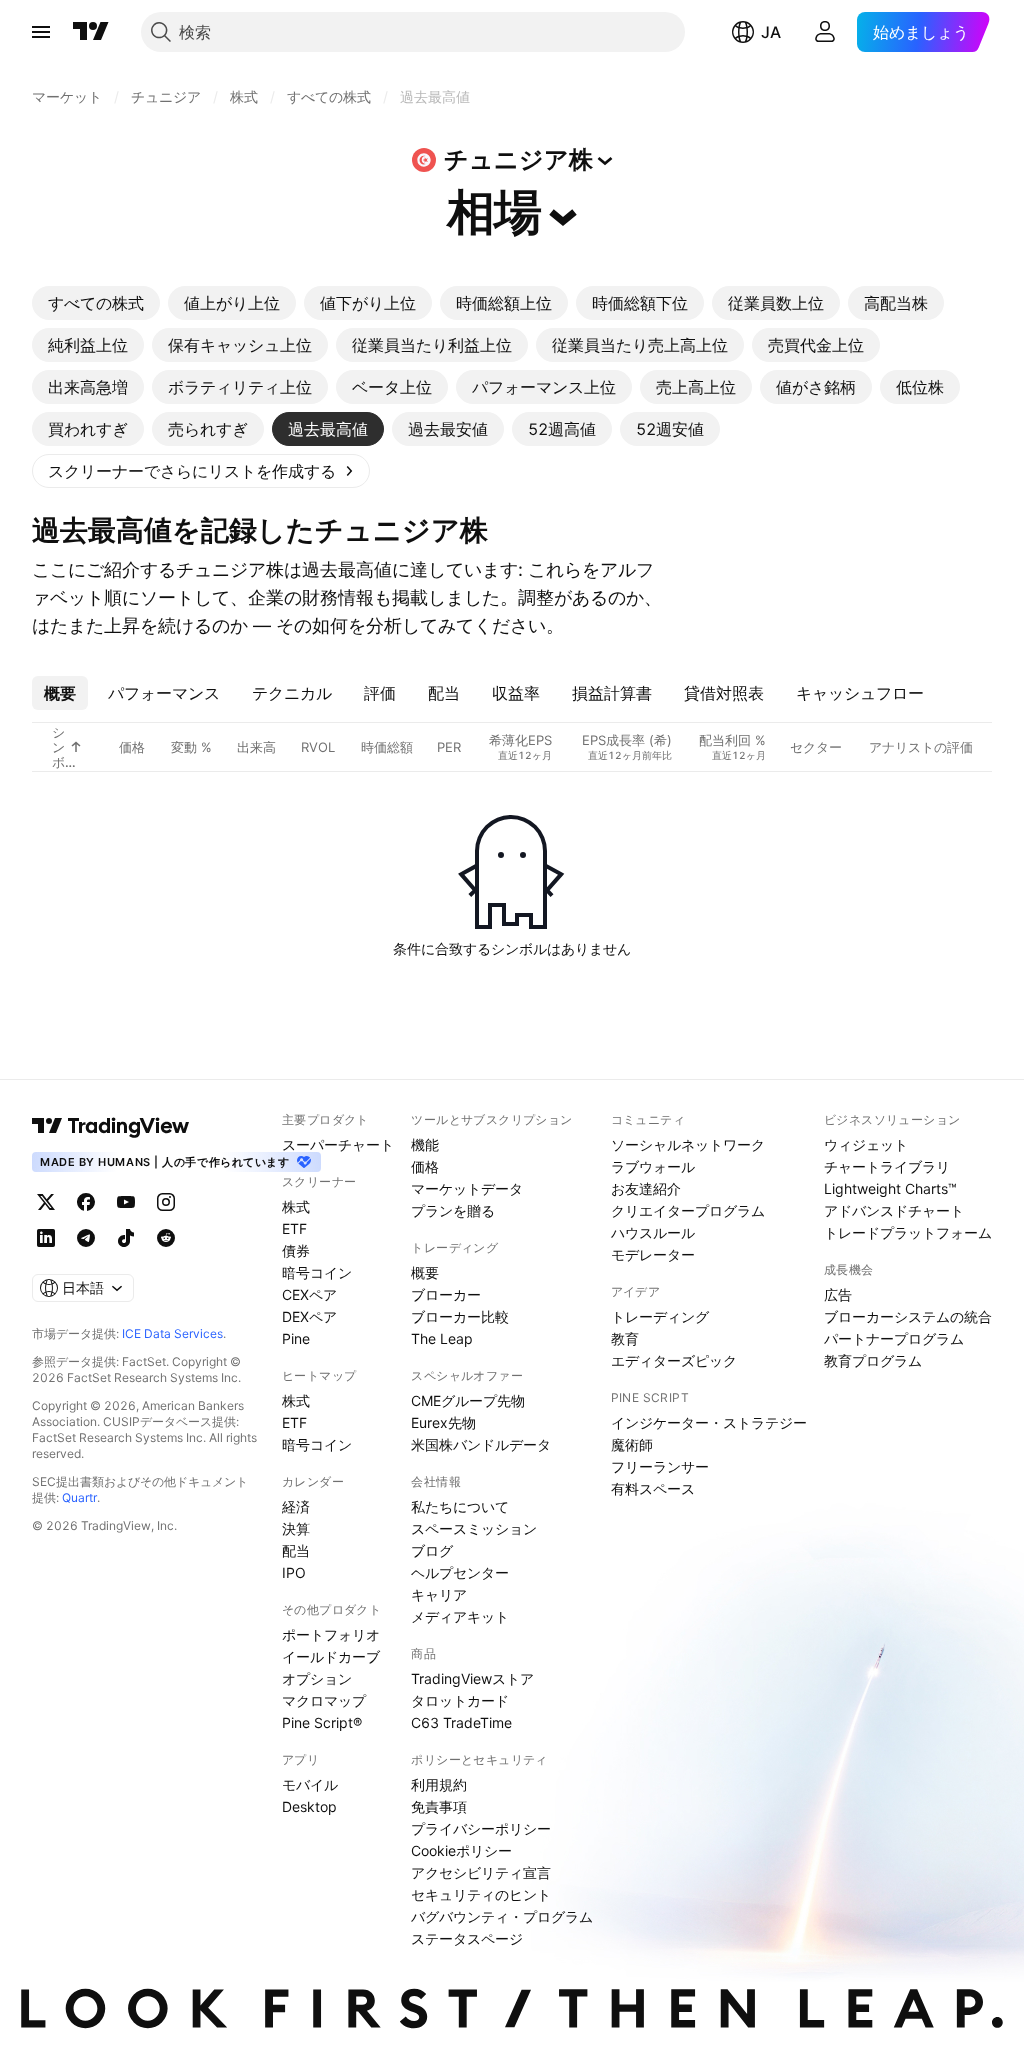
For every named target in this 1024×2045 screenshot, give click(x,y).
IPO (294, 1572)
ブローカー (446, 1294)
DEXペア (309, 1316)
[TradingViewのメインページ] (91, 32)
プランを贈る (453, 1210)
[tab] (96, 303)
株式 (296, 1206)
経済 (296, 1506)
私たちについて (460, 1506)
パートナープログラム (894, 1338)
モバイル (310, 1784)
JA (771, 32)
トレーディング (660, 1316)
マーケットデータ (467, 1188)
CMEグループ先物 (468, 1400)
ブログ (432, 1550)
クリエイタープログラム (688, 1210)
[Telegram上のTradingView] (86, 1238)
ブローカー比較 (460, 1316)
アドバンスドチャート (894, 1210)
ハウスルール (653, 1232)
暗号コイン (317, 1272)
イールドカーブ (331, 1656)
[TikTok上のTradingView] (126, 1238)
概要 (425, 1272)
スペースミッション (474, 1528)
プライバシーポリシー (481, 1828)
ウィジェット (866, 1144)
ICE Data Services (172, 1333)
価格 (425, 1166)
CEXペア (309, 1294)
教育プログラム (873, 1360)
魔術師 (632, 1444)
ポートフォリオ (331, 1634)
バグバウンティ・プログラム (502, 1916)
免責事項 (439, 1806)
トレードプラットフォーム (908, 1232)
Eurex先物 (443, 1422)
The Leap (442, 1338)
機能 (425, 1144)
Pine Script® (322, 1722)
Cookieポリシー (461, 1850)
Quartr (79, 1497)
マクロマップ (324, 1700)
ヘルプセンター (460, 1572)
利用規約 (439, 1784)
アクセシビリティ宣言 (481, 1872)
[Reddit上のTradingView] (166, 1238)
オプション (317, 1678)
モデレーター (653, 1254)
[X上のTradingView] (46, 1202)
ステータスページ (467, 1938)
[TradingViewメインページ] (111, 1126)
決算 (296, 1528)
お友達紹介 (646, 1188)
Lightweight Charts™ (890, 1188)
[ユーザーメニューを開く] (825, 32)
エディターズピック (674, 1360)
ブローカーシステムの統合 (908, 1316)
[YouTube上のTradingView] (126, 1202)
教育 (625, 1338)
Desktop (309, 1806)
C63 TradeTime (461, 1722)
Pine (296, 1338)
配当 (296, 1550)
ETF (294, 1228)
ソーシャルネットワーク (688, 1144)
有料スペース (653, 1488)
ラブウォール (653, 1166)
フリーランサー (660, 1466)
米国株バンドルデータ (481, 1444)
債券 (296, 1250)
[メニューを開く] (41, 32)
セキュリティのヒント (481, 1894)
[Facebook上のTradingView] (86, 1202)
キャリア (439, 1594)
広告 (838, 1294)
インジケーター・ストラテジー (709, 1422)
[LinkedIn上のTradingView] (46, 1238)
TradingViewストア (472, 1678)
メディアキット (460, 1616)
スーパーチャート (338, 1144)
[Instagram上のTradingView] (166, 1202)
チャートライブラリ (887, 1166)
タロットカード (460, 1700)
